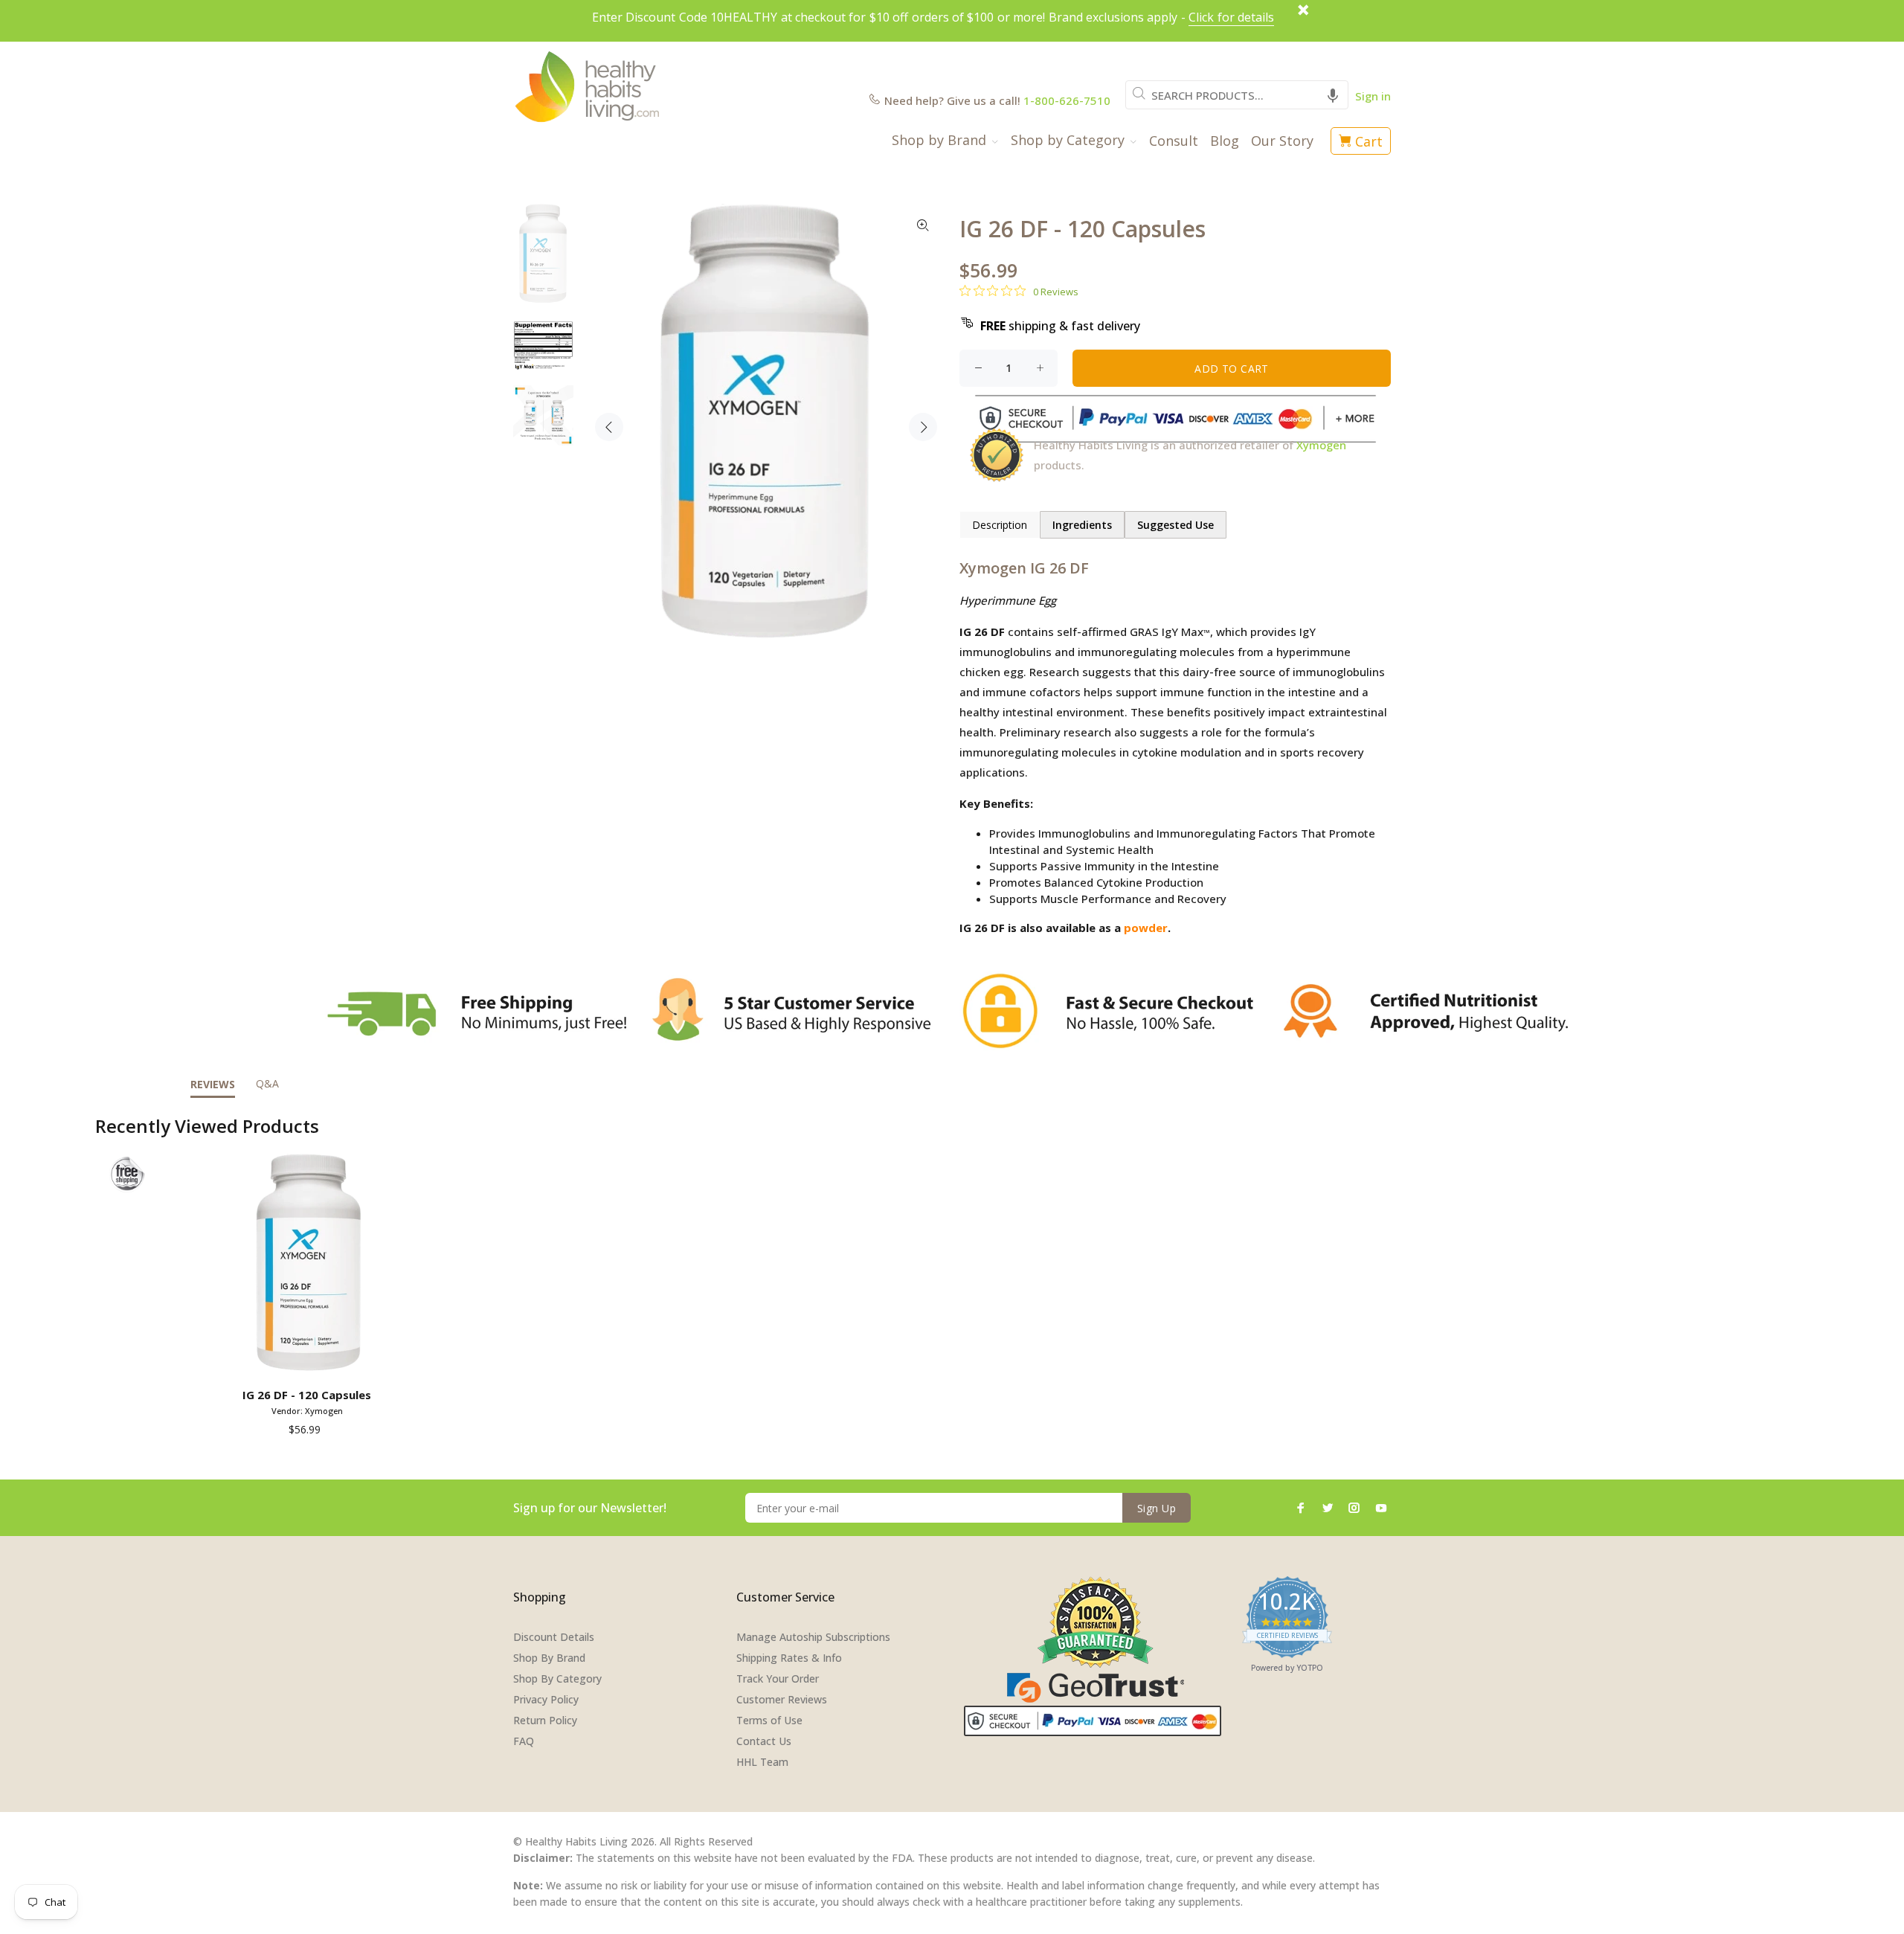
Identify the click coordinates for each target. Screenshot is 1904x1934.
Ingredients (1082, 525)
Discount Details (554, 1637)
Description (1000, 525)
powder (1146, 928)
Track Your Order (778, 1678)
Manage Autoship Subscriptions (813, 1637)
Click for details (1231, 17)
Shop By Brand (549, 1658)
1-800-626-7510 (1067, 100)
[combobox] (1237, 95)
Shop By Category (557, 1678)
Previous (609, 427)
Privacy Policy (546, 1699)
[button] (1333, 95)
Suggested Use (1175, 525)
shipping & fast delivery (1060, 326)
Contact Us (764, 1741)
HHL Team (762, 1762)
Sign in (1373, 96)
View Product (310, 1360)
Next (923, 427)
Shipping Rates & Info (789, 1658)
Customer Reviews (782, 1699)
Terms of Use (769, 1720)
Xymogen (1321, 445)
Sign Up (1157, 1508)
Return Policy (545, 1720)
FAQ (524, 1741)
